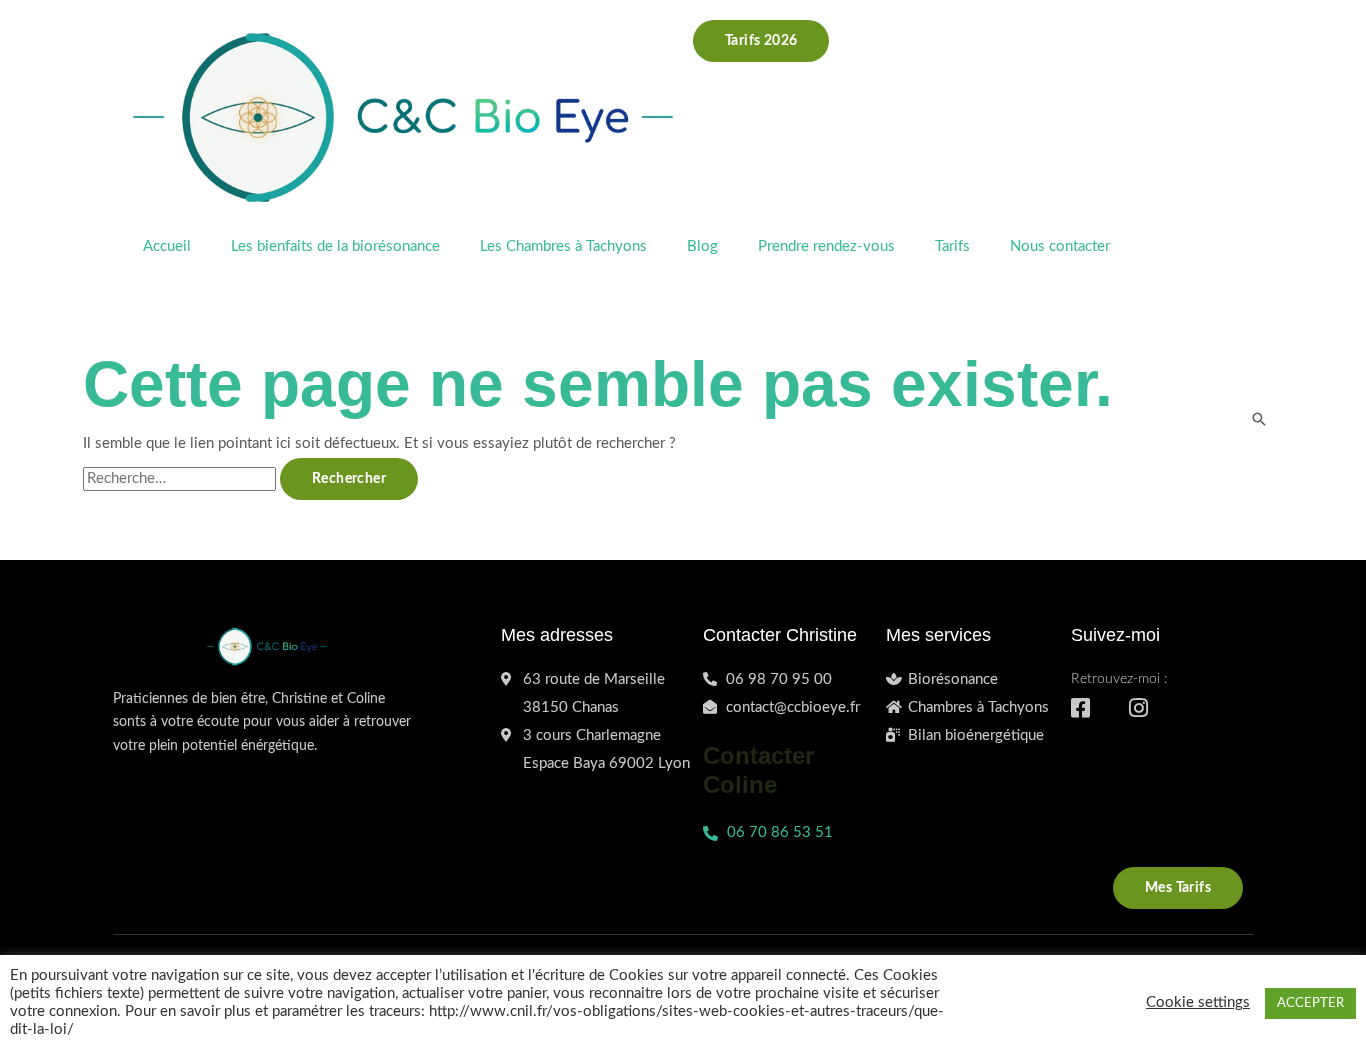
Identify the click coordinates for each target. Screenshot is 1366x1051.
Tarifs (952, 246)
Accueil (167, 246)
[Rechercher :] (181, 478)
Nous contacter (1060, 246)
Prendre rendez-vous (826, 246)
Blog (702, 246)
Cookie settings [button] (1198, 1002)
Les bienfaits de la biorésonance (335, 246)
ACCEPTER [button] (1310, 1003)
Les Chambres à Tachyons (563, 246)
